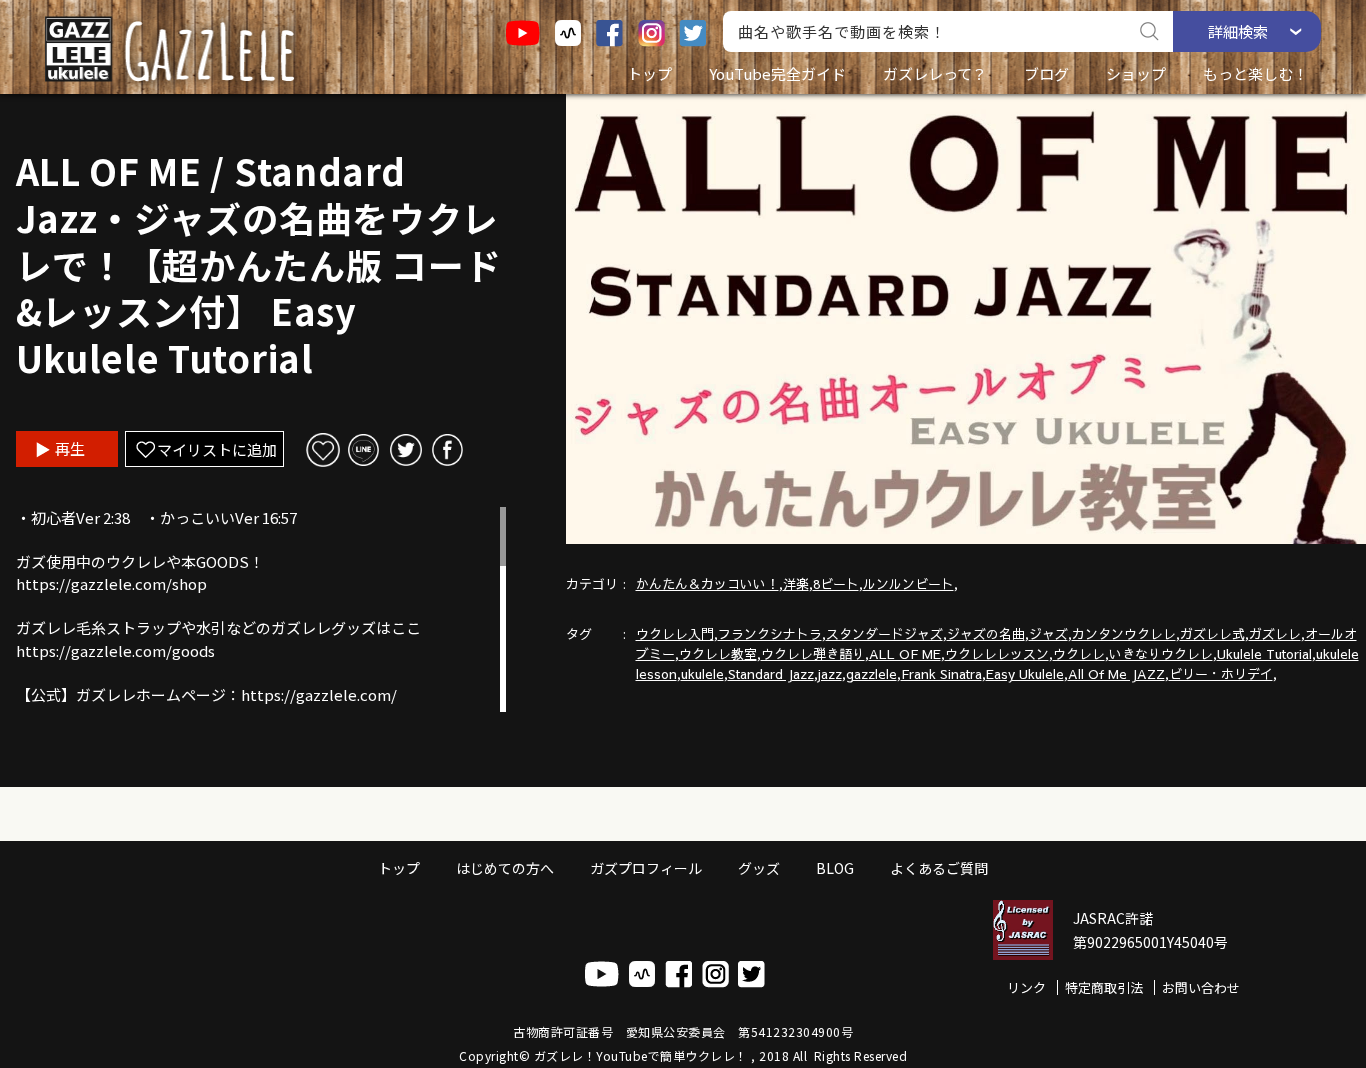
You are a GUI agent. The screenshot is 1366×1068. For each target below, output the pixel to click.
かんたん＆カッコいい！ (707, 584)
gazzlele (871, 674)
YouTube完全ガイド (777, 73)
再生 (70, 448)
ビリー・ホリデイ (1221, 674)
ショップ (1136, 73)
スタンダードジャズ (884, 634)
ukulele (702, 674)
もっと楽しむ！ (1255, 73)
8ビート (836, 584)
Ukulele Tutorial (1264, 654)
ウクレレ (1079, 654)
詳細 (1238, 31)
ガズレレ (1275, 634)
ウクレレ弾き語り (813, 654)
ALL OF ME (905, 654)
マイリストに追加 (217, 449)
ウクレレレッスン (997, 654)
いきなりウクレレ (1161, 654)
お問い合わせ (1201, 987)
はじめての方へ (505, 868)
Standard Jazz (771, 674)
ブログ (1046, 73)
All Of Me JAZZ (1116, 674)
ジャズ (1048, 634)
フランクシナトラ (770, 634)
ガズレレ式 (1212, 634)
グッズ (759, 868)
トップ (649, 73)
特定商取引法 (1104, 987)
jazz (830, 674)
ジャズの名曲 (986, 634)
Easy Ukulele (1025, 674)
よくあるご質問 (939, 868)
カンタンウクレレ (1124, 634)
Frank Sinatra (941, 674)
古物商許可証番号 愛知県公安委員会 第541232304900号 (683, 1031)
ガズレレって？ (935, 73)
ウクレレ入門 (675, 634)
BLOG (835, 868)
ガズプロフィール (646, 868)
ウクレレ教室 (718, 654)
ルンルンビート (908, 584)
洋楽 (796, 584)
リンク (1026, 987)
